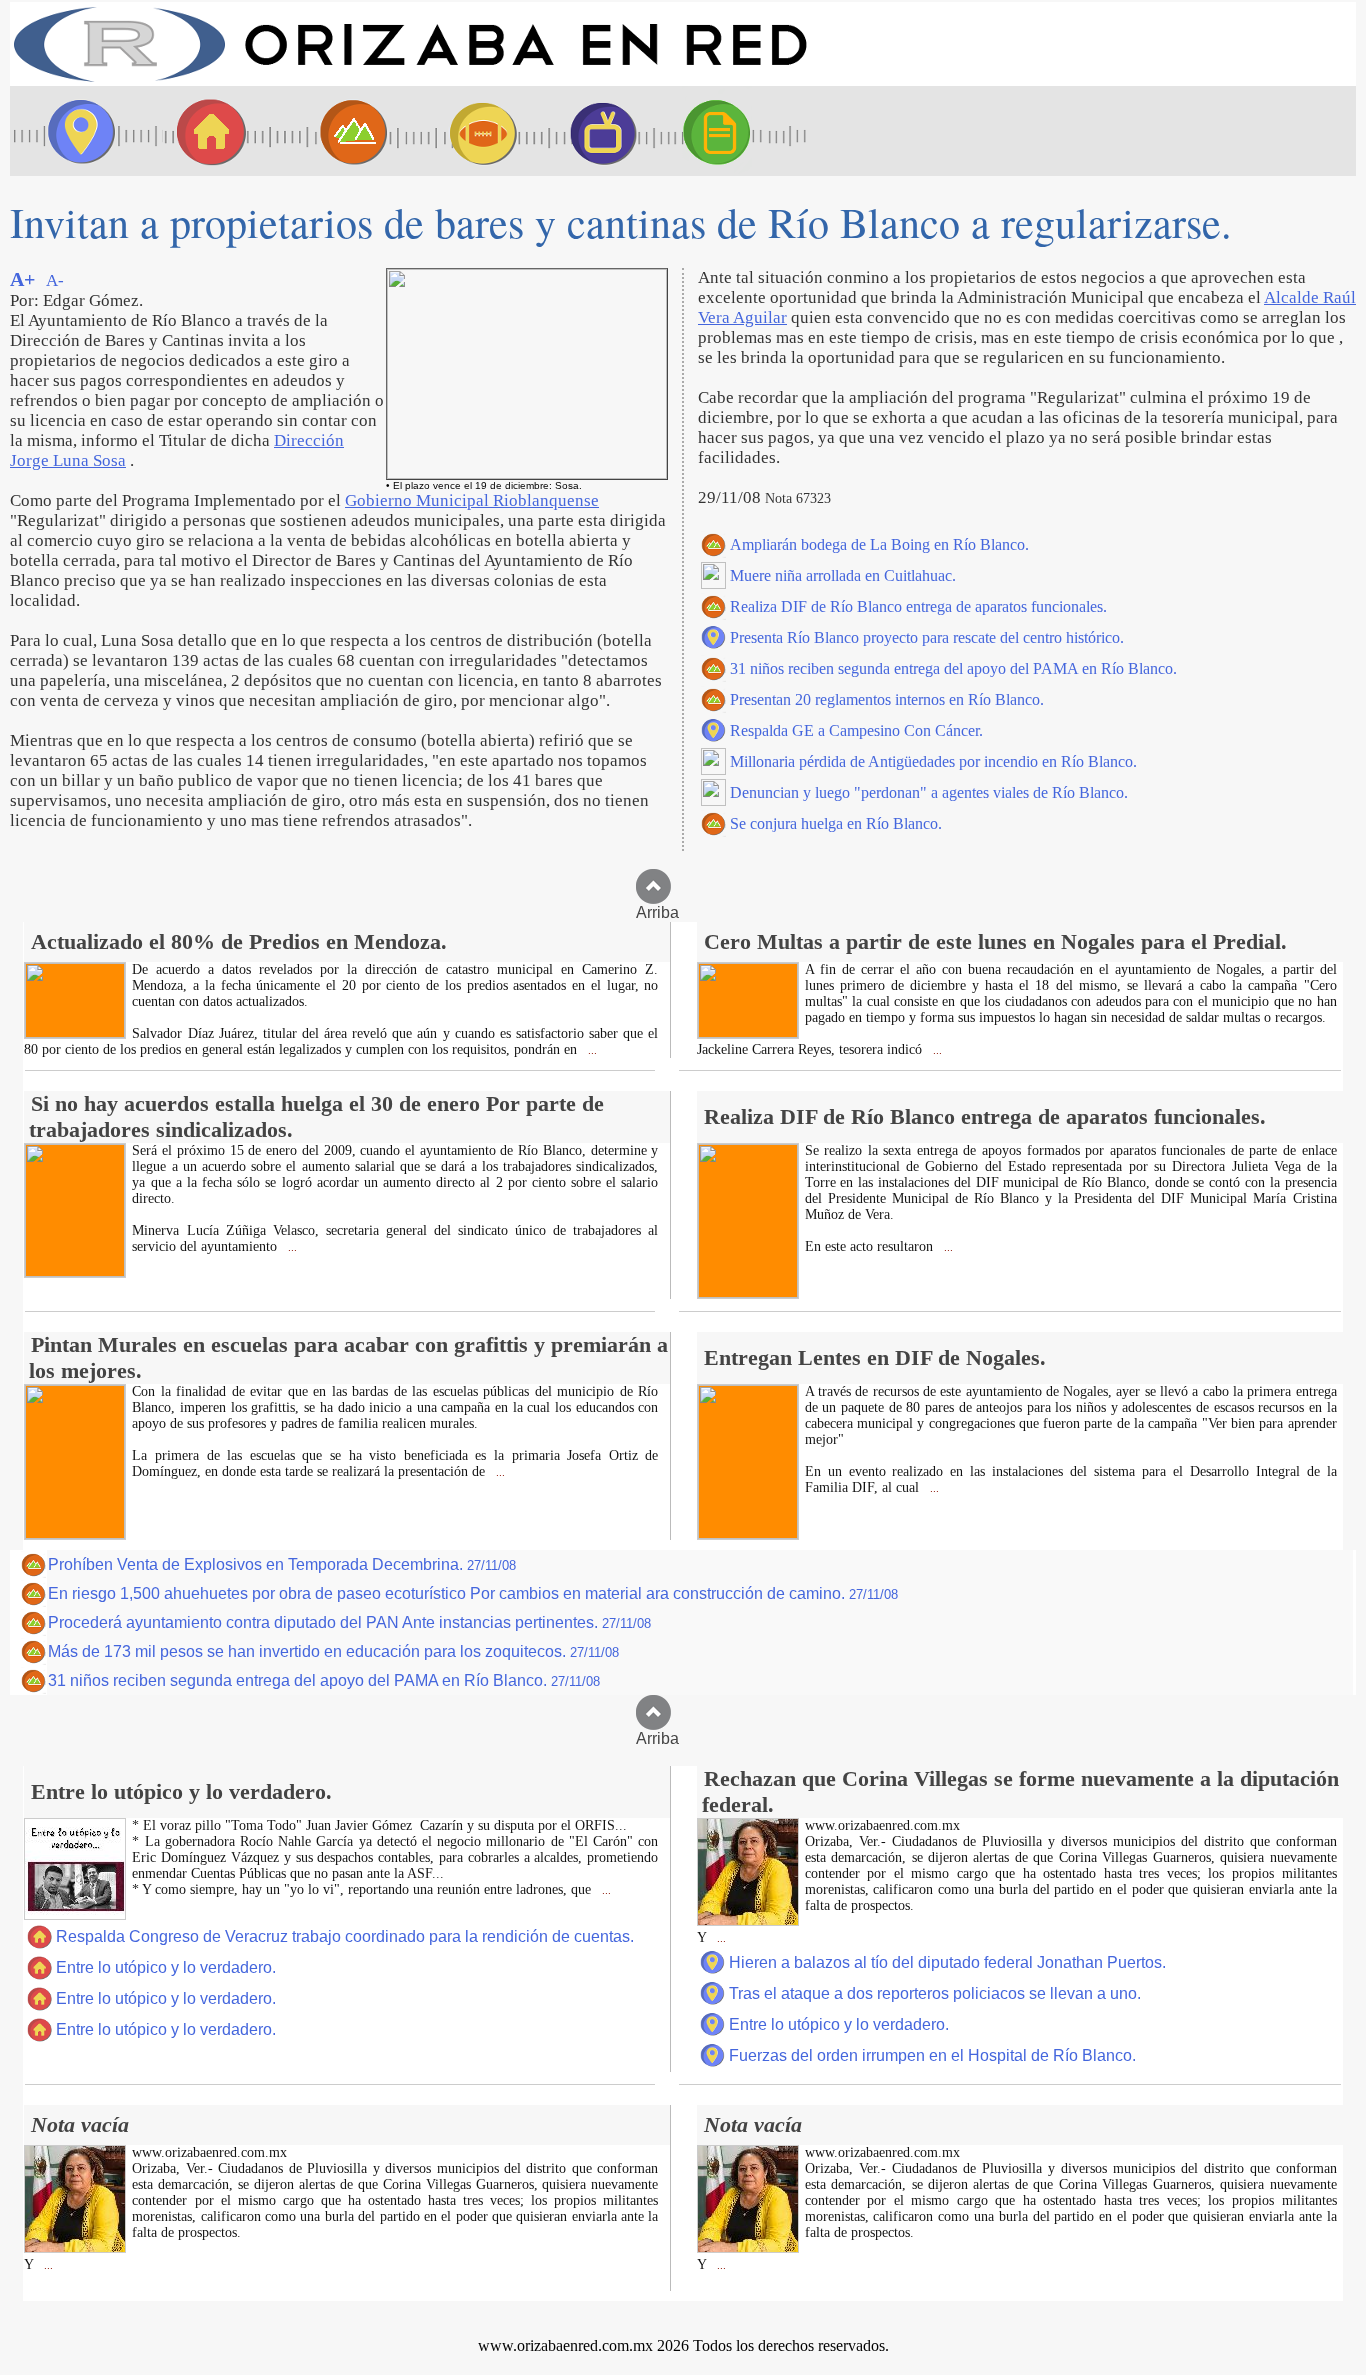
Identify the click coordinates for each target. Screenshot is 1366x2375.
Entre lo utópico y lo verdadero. (166, 1967)
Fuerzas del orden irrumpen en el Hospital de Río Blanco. (932, 2055)
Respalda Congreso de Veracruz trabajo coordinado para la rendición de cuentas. (345, 1936)
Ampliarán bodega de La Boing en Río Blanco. (879, 544)
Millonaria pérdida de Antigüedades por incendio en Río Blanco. (933, 761)
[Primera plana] (75, 131)
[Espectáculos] (595, 131)
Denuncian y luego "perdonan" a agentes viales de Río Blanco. (929, 792)
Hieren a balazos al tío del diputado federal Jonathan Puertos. (947, 1962)
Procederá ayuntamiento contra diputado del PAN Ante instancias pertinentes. (349, 1622)
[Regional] (335, 131)
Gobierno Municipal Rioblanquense (472, 500)
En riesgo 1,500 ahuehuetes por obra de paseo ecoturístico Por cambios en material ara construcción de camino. (473, 1593)
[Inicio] (410, 80)
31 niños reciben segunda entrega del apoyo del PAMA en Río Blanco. (953, 668)
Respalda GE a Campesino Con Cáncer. (856, 730)
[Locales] (205, 131)
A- (55, 280)
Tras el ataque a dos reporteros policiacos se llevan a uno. (935, 1993)
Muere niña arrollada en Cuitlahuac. (843, 575)
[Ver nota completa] (75, 1032)
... (591, 1050)
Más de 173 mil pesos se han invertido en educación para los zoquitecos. (333, 1651)
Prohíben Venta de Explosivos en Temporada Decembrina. (282, 1564)
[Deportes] (465, 131)
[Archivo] (735, 131)
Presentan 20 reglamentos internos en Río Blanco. (887, 699)
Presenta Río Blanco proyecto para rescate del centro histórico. (927, 637)
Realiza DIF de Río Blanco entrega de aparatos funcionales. (918, 606)
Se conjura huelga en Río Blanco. (836, 823)
